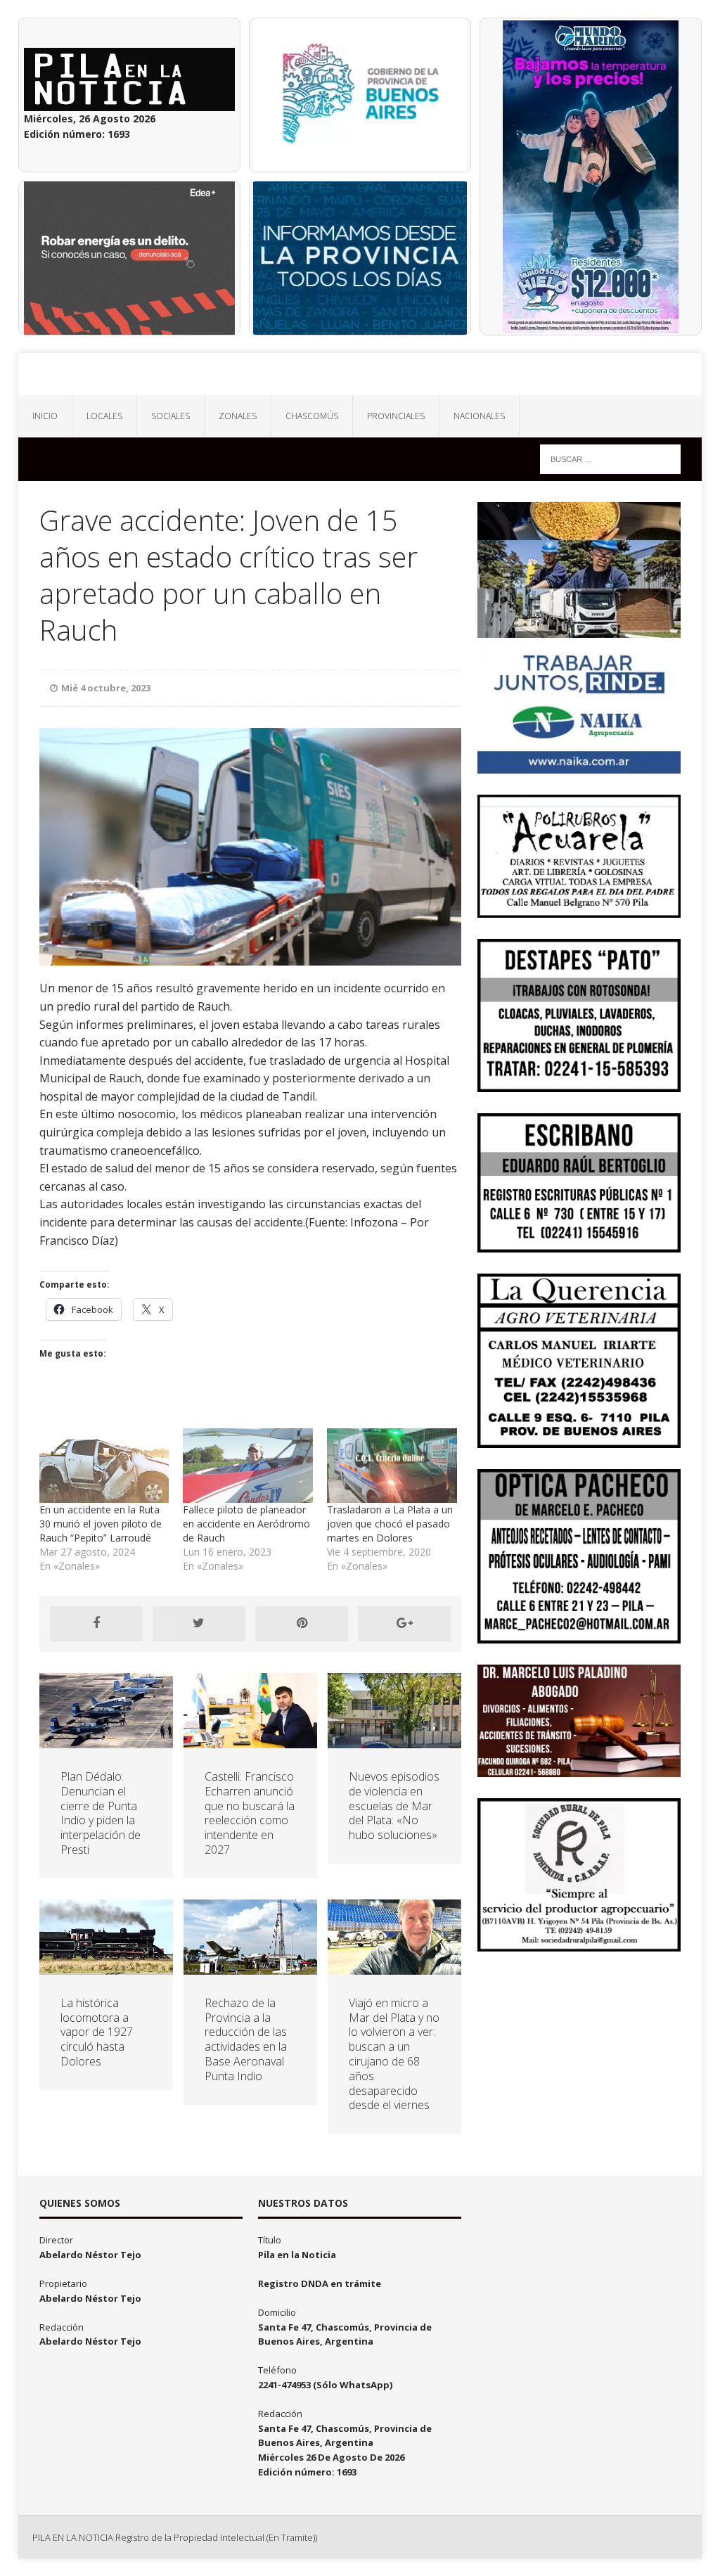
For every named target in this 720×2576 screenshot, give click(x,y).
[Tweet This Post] (199, 1624)
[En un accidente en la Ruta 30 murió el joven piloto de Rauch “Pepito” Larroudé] (104, 1466)
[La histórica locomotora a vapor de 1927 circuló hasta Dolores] (106, 1966)
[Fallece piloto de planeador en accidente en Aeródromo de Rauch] (248, 1466)
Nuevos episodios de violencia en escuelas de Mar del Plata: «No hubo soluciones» (394, 1806)
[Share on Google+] (404, 1624)
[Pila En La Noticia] (360, 374)
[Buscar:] (610, 458)
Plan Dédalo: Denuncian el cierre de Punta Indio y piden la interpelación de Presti (101, 1813)
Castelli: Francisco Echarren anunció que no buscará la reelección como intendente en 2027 (250, 1813)
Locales (104, 416)
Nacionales (479, 416)
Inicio (45, 416)
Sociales (171, 416)
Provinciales (396, 416)
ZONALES (238, 416)
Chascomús (312, 416)
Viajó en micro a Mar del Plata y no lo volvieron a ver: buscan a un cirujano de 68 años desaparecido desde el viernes (394, 2054)
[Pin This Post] (302, 1624)
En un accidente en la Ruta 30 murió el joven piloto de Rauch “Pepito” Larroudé (101, 1524)
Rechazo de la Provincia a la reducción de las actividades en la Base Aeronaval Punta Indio (246, 2039)
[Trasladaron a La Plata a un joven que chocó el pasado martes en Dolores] (392, 1466)
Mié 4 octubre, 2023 (106, 688)
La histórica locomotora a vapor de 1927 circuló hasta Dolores (97, 2032)
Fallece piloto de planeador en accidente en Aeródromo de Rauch (246, 1524)
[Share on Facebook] (96, 1624)
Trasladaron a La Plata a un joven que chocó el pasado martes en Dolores (390, 1524)
